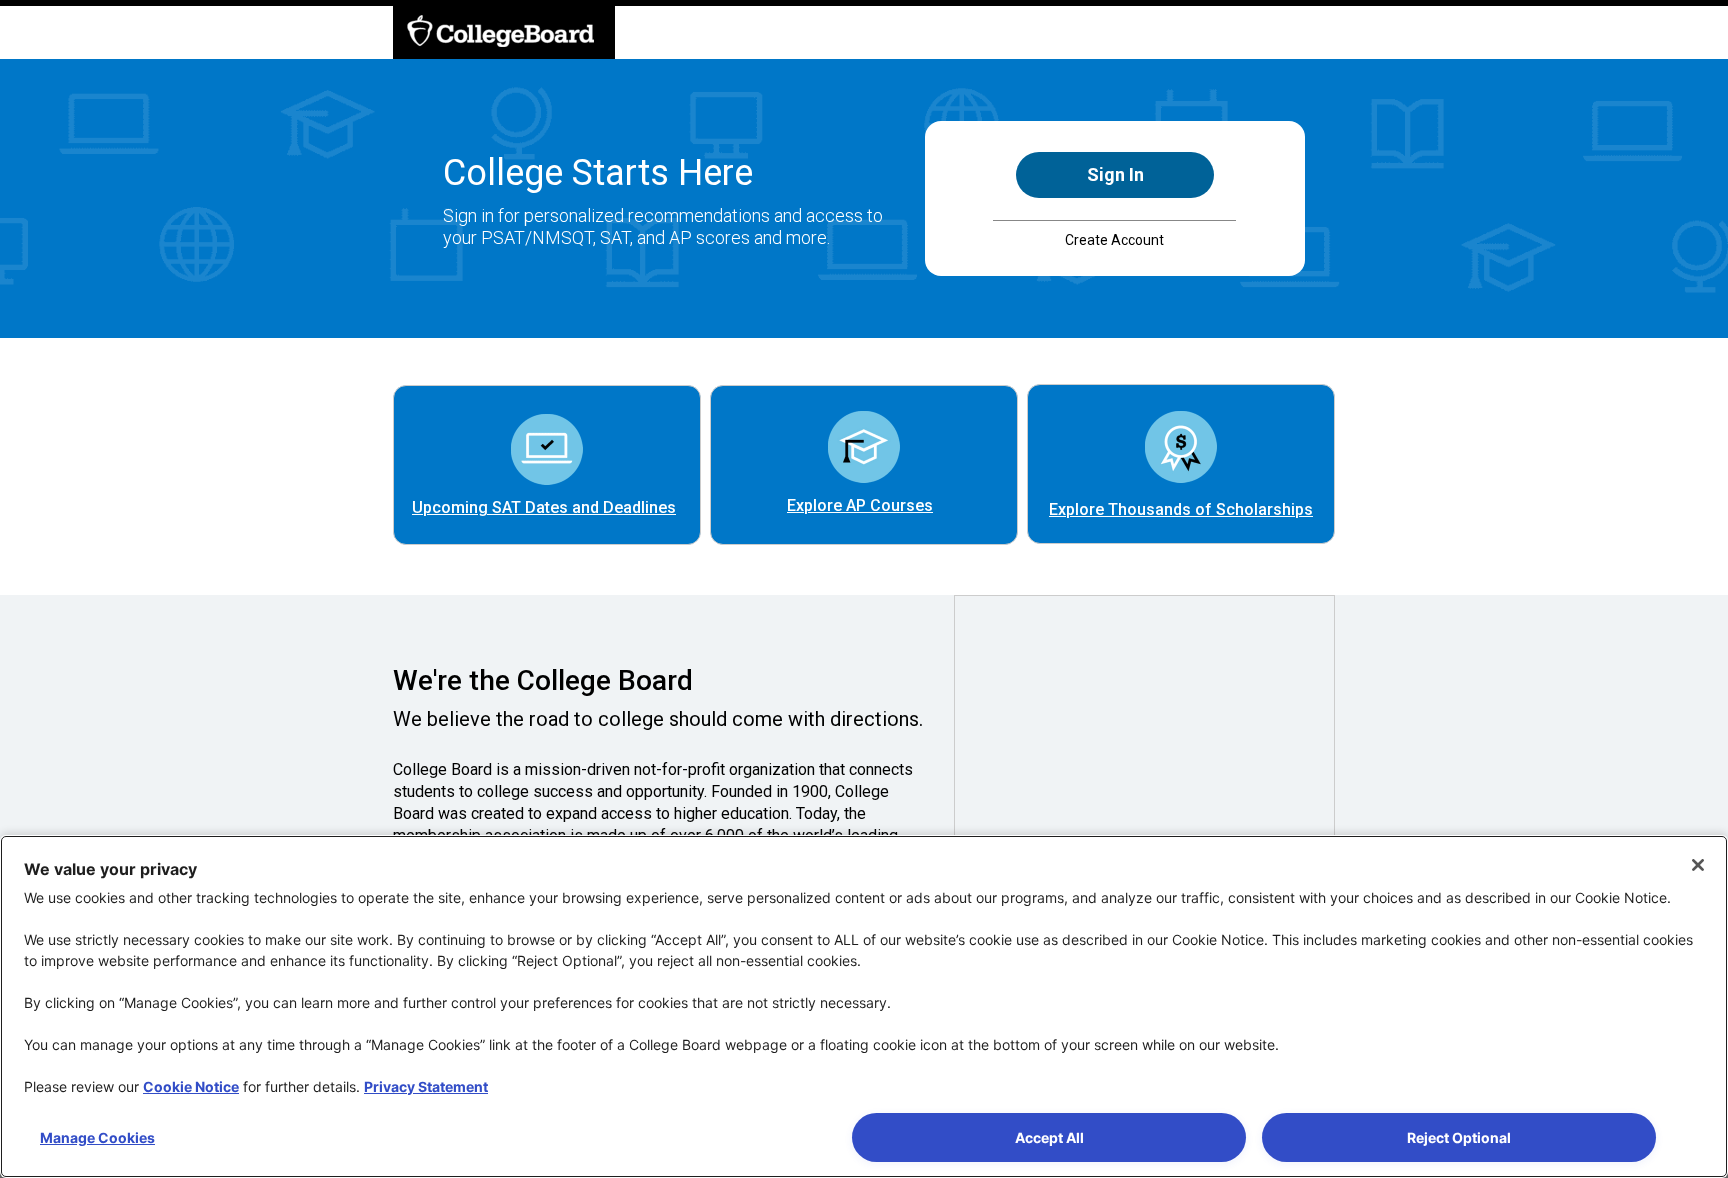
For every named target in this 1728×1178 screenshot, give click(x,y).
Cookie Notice (191, 1086)
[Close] (1698, 865)
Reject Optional (1459, 1137)
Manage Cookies (97, 1137)
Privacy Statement (426, 1086)
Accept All (1049, 1137)
